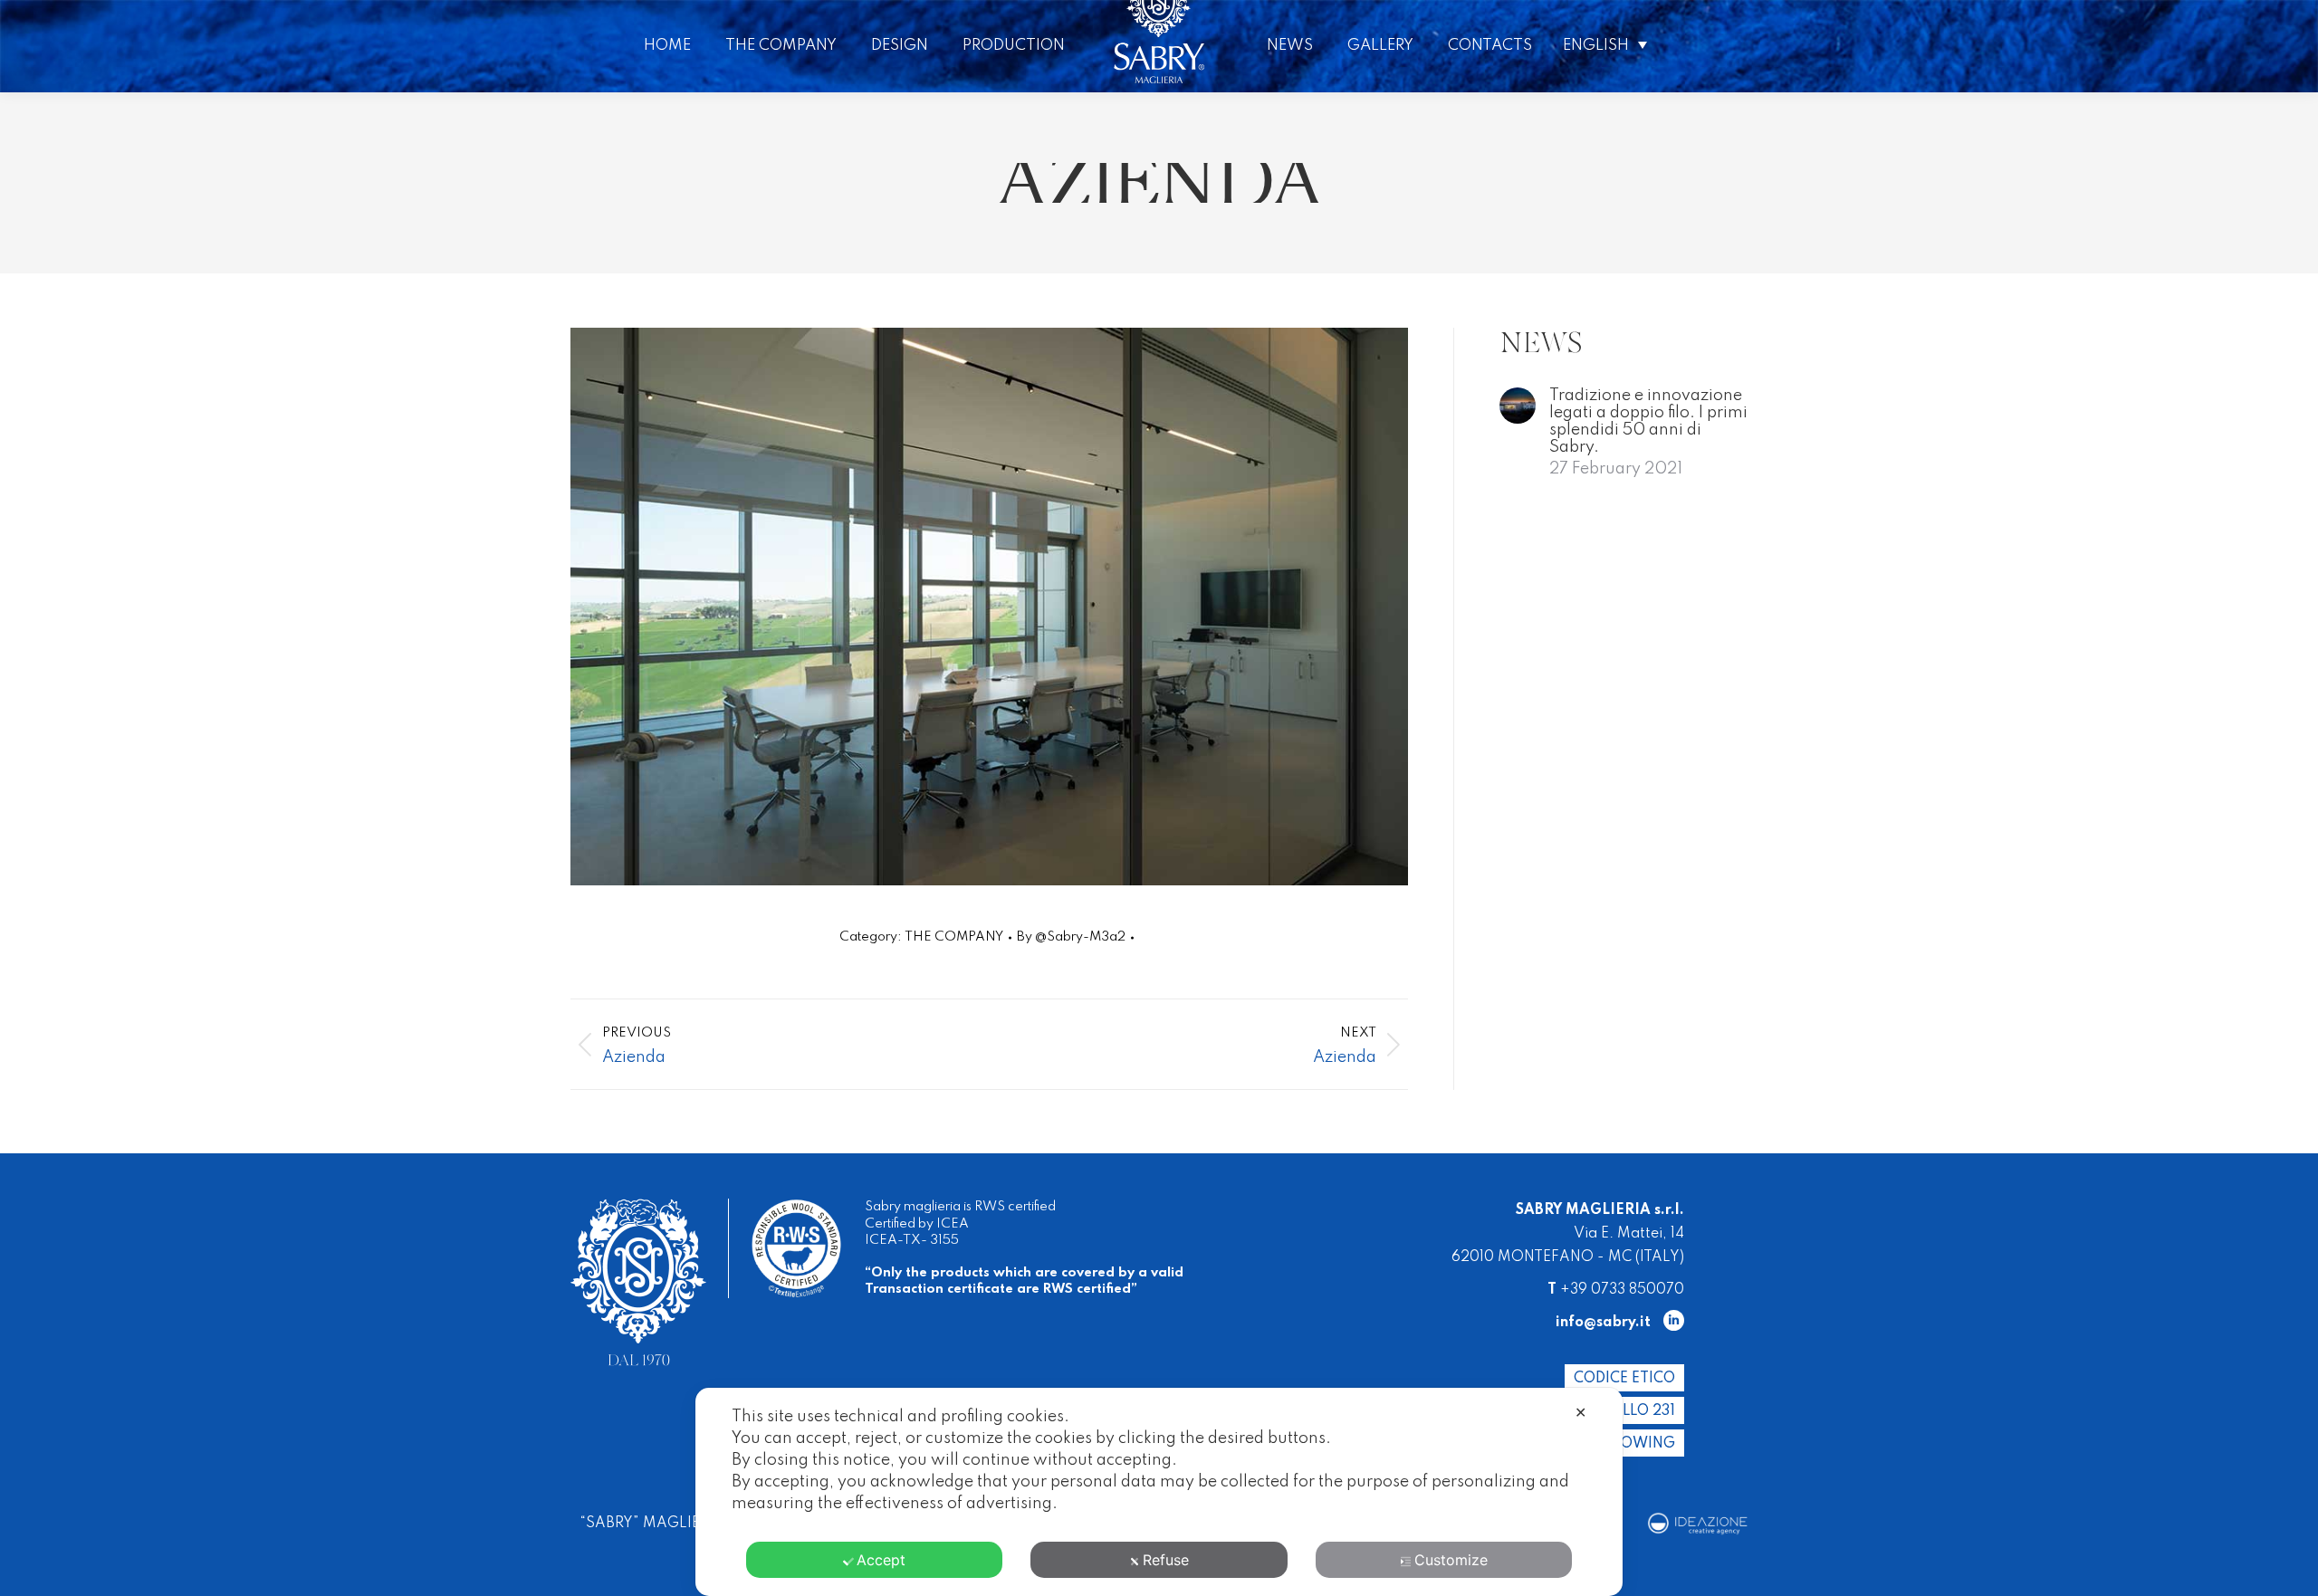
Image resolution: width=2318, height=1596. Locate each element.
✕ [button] (1580, 1412)
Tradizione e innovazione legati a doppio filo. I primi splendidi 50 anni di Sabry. (1648, 421)
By (1071, 937)
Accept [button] (881, 1560)
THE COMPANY (954, 937)
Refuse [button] (1166, 1560)
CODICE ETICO (1624, 1379)
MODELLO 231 (1627, 1411)
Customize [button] (1451, 1560)
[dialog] (1159, 1492)
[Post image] (1518, 406)
